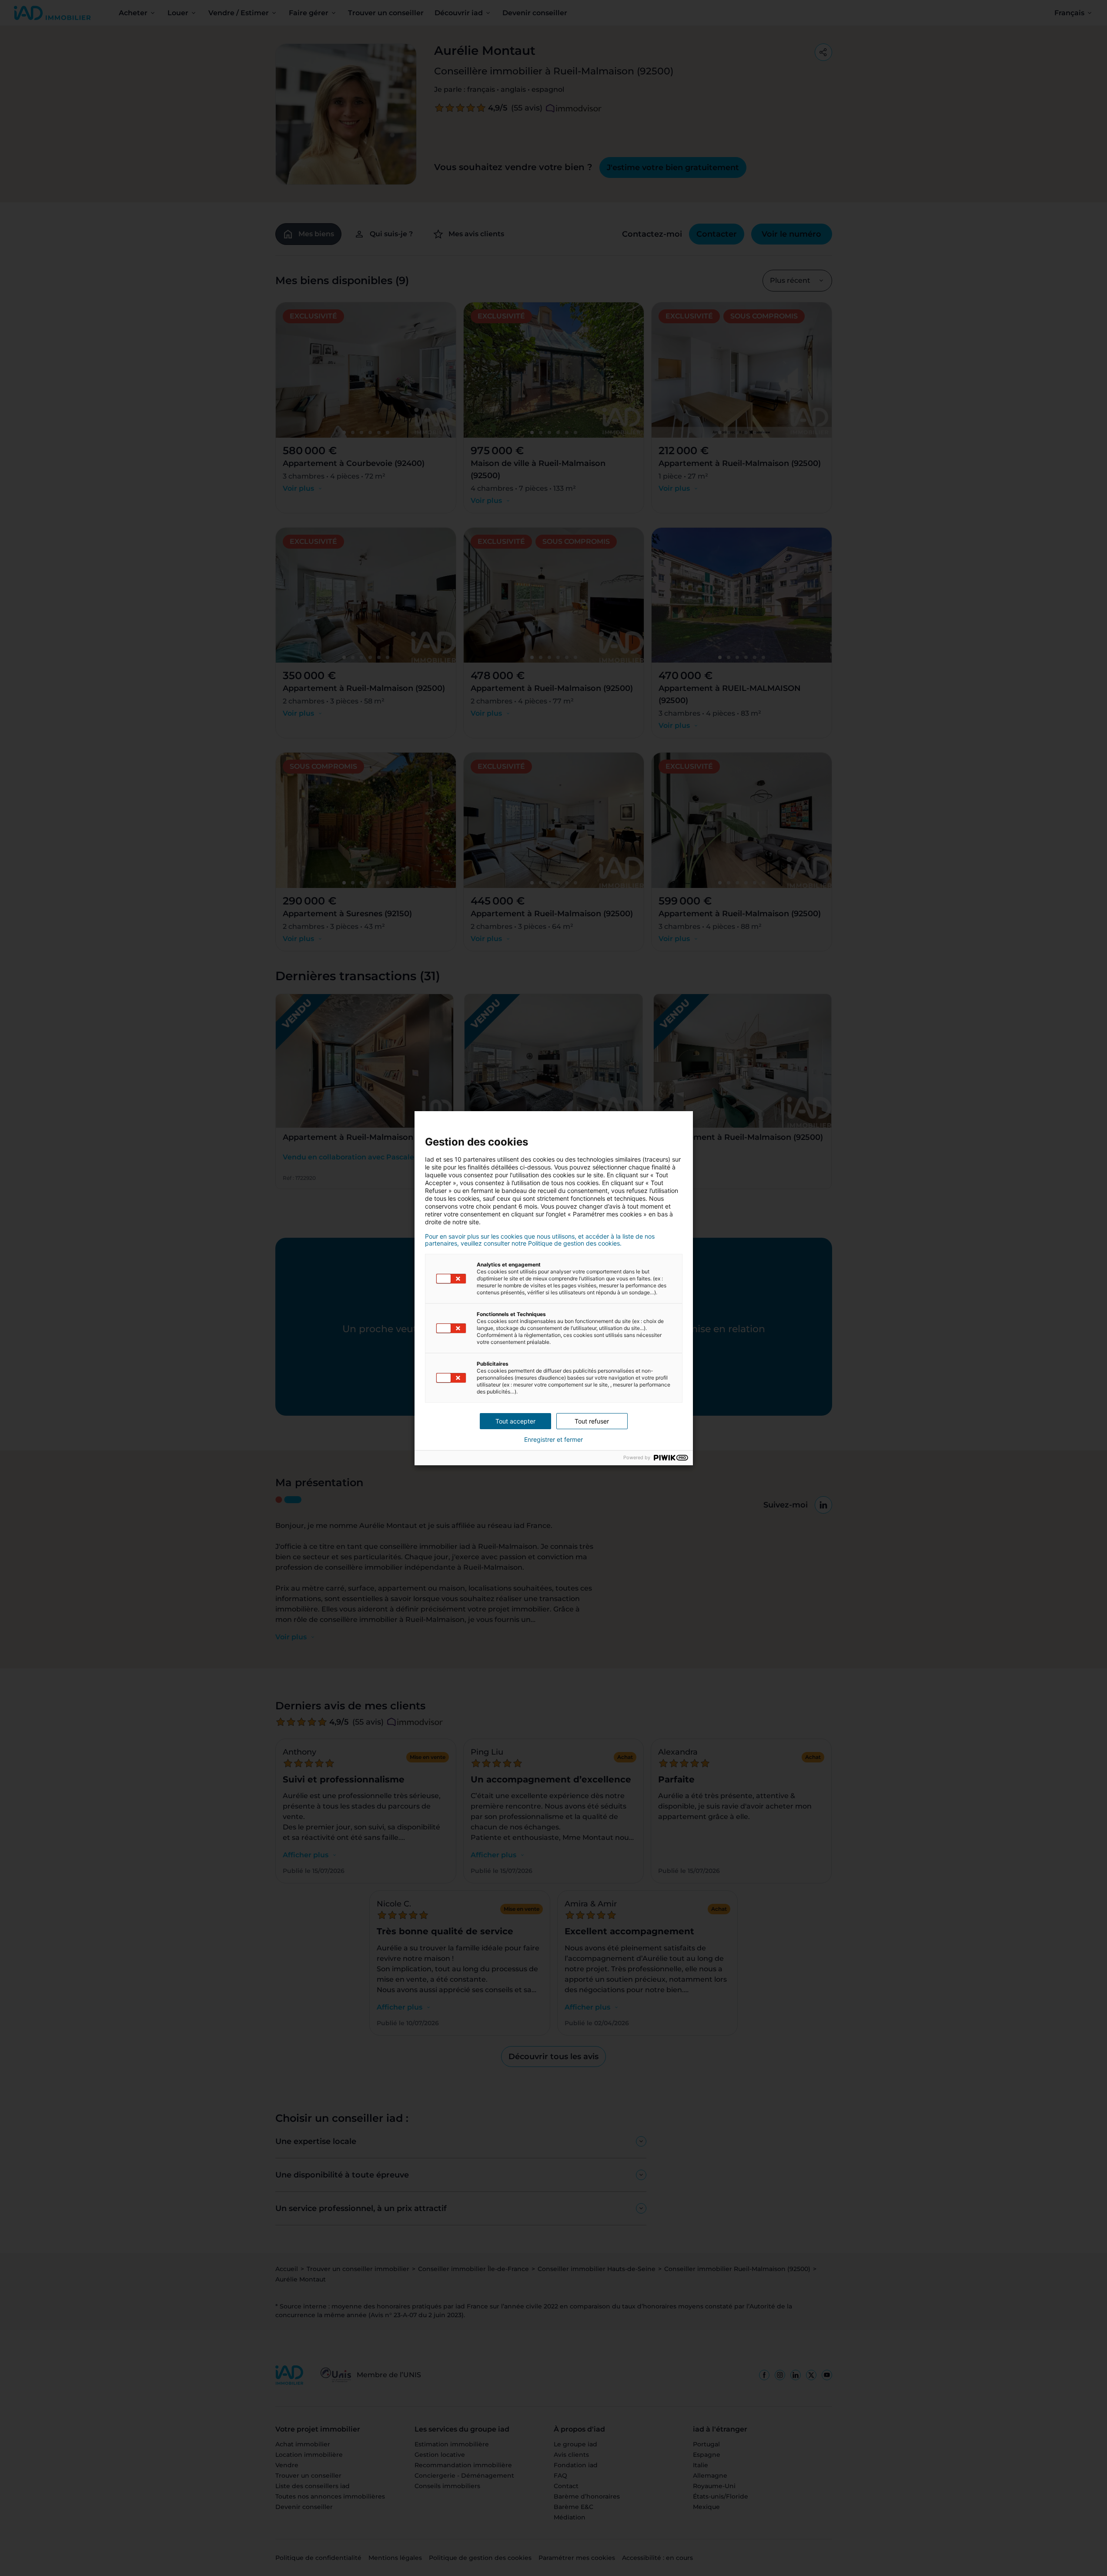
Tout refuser (592, 1421)
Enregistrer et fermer (553, 1440)
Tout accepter (515, 1421)
